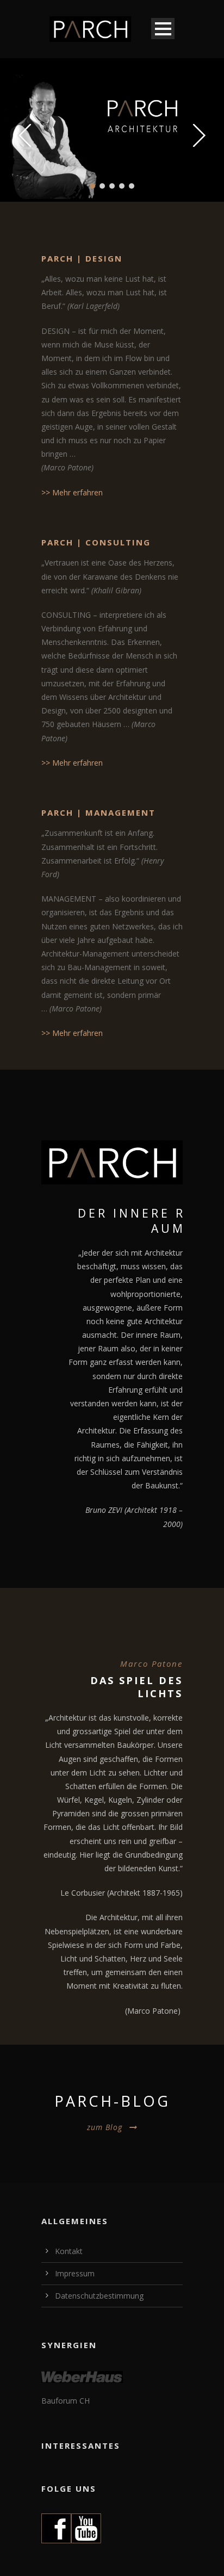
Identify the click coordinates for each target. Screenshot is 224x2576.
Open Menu (163, 29)
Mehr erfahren (77, 492)
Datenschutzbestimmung (99, 2296)
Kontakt (69, 2251)
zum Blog (105, 2127)
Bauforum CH (66, 2401)
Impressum (75, 2273)
